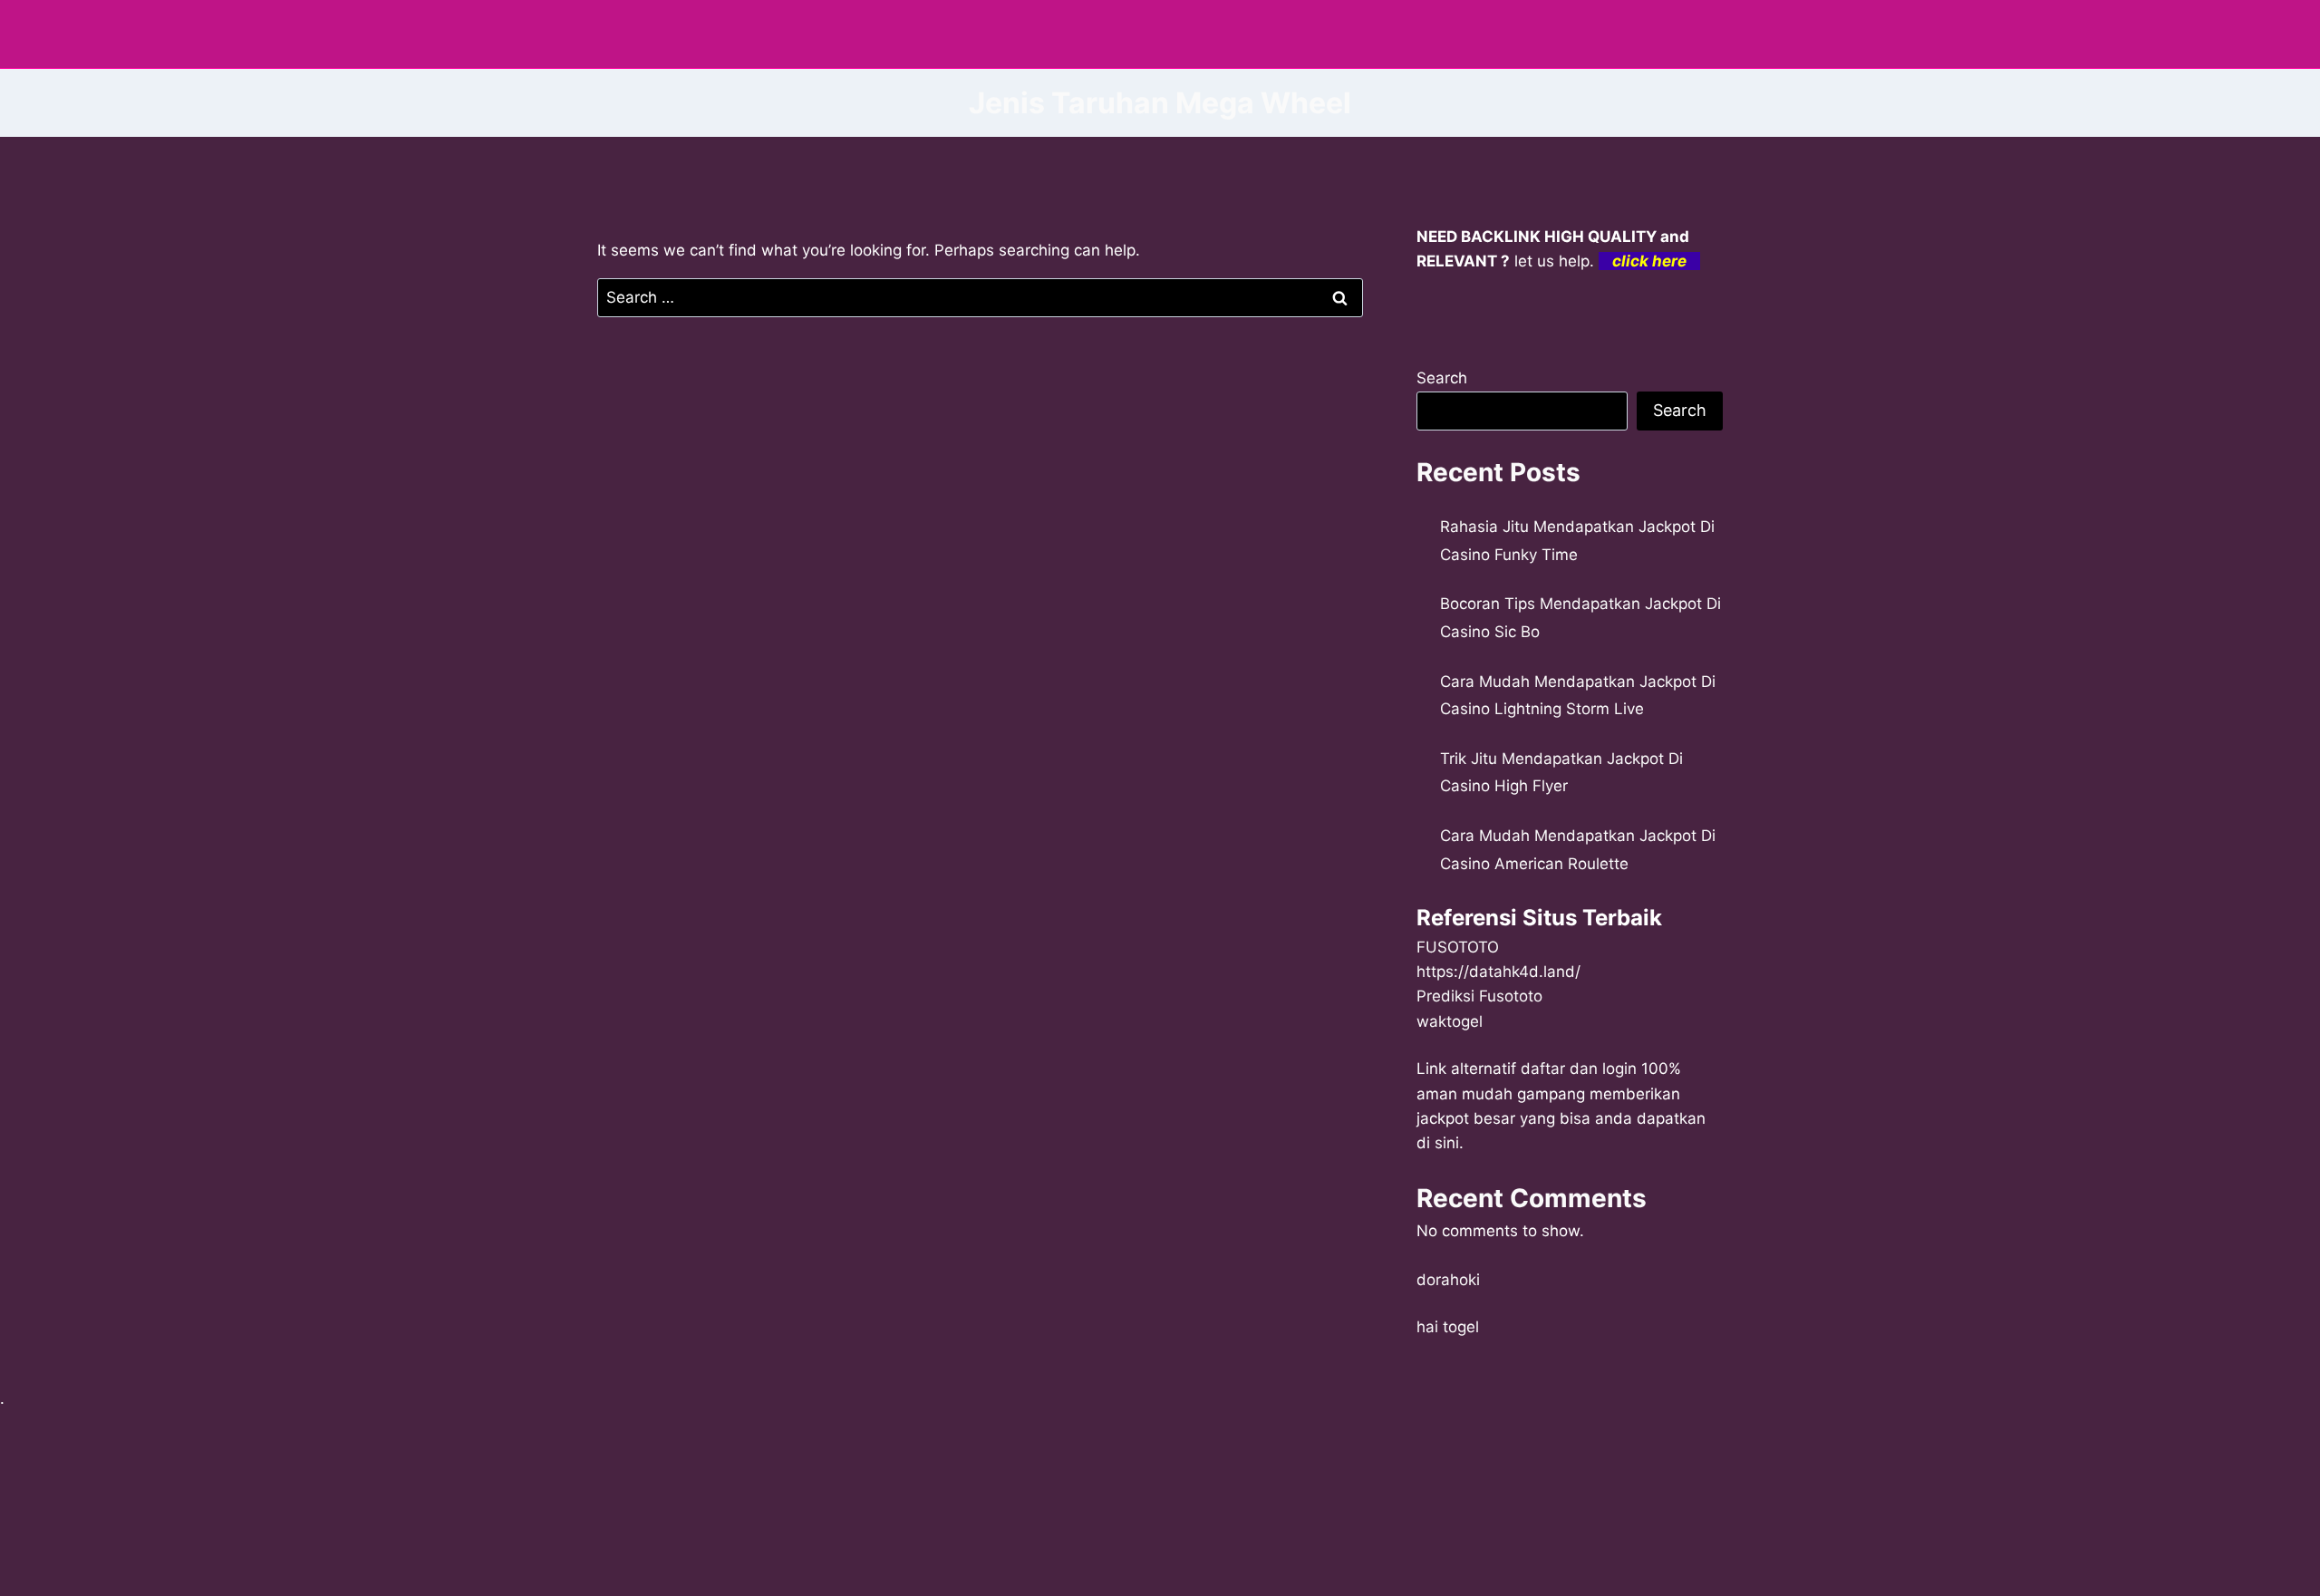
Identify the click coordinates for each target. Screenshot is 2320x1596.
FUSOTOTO (1458, 947)
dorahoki (1448, 1280)
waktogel (1450, 1021)
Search (1442, 378)
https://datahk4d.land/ (1498, 972)
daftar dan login (1579, 1069)
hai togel (1448, 1327)
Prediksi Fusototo (1479, 996)
